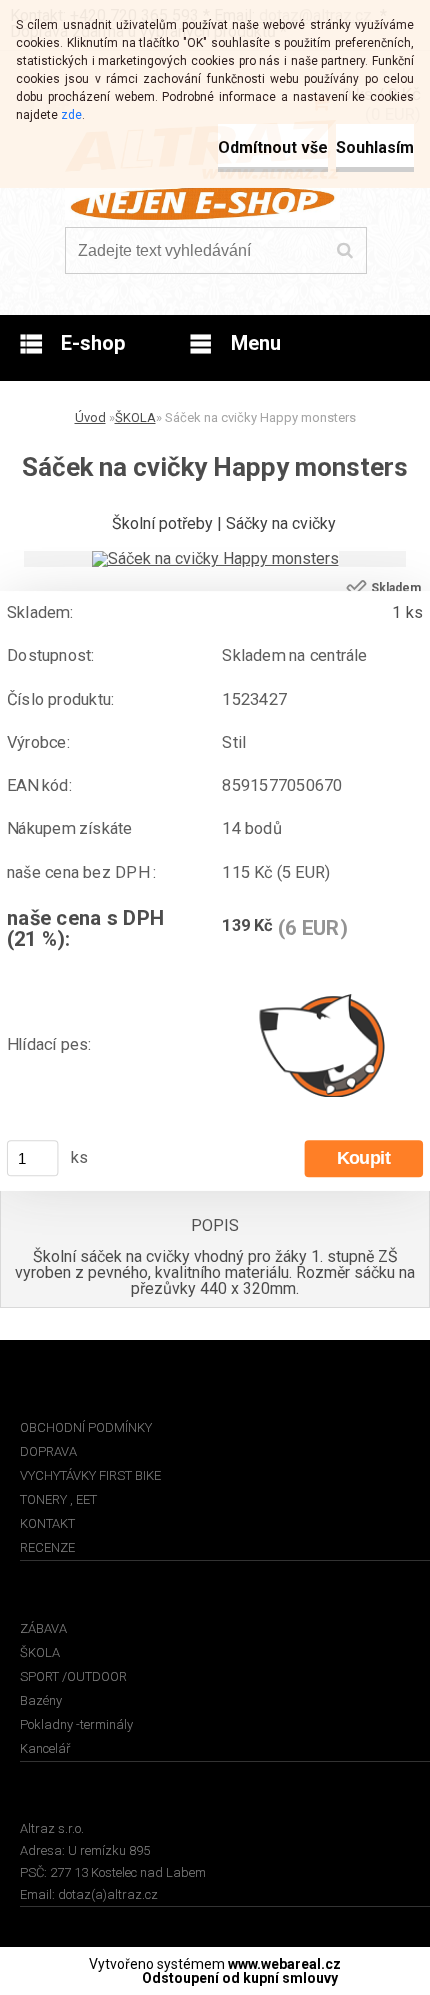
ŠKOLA (135, 417)
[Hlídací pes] (322, 1044)
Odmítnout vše (273, 147)
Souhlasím (375, 147)
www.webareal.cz (284, 1964)
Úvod (90, 417)
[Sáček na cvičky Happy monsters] (215, 558)
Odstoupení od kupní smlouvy (240, 1978)
